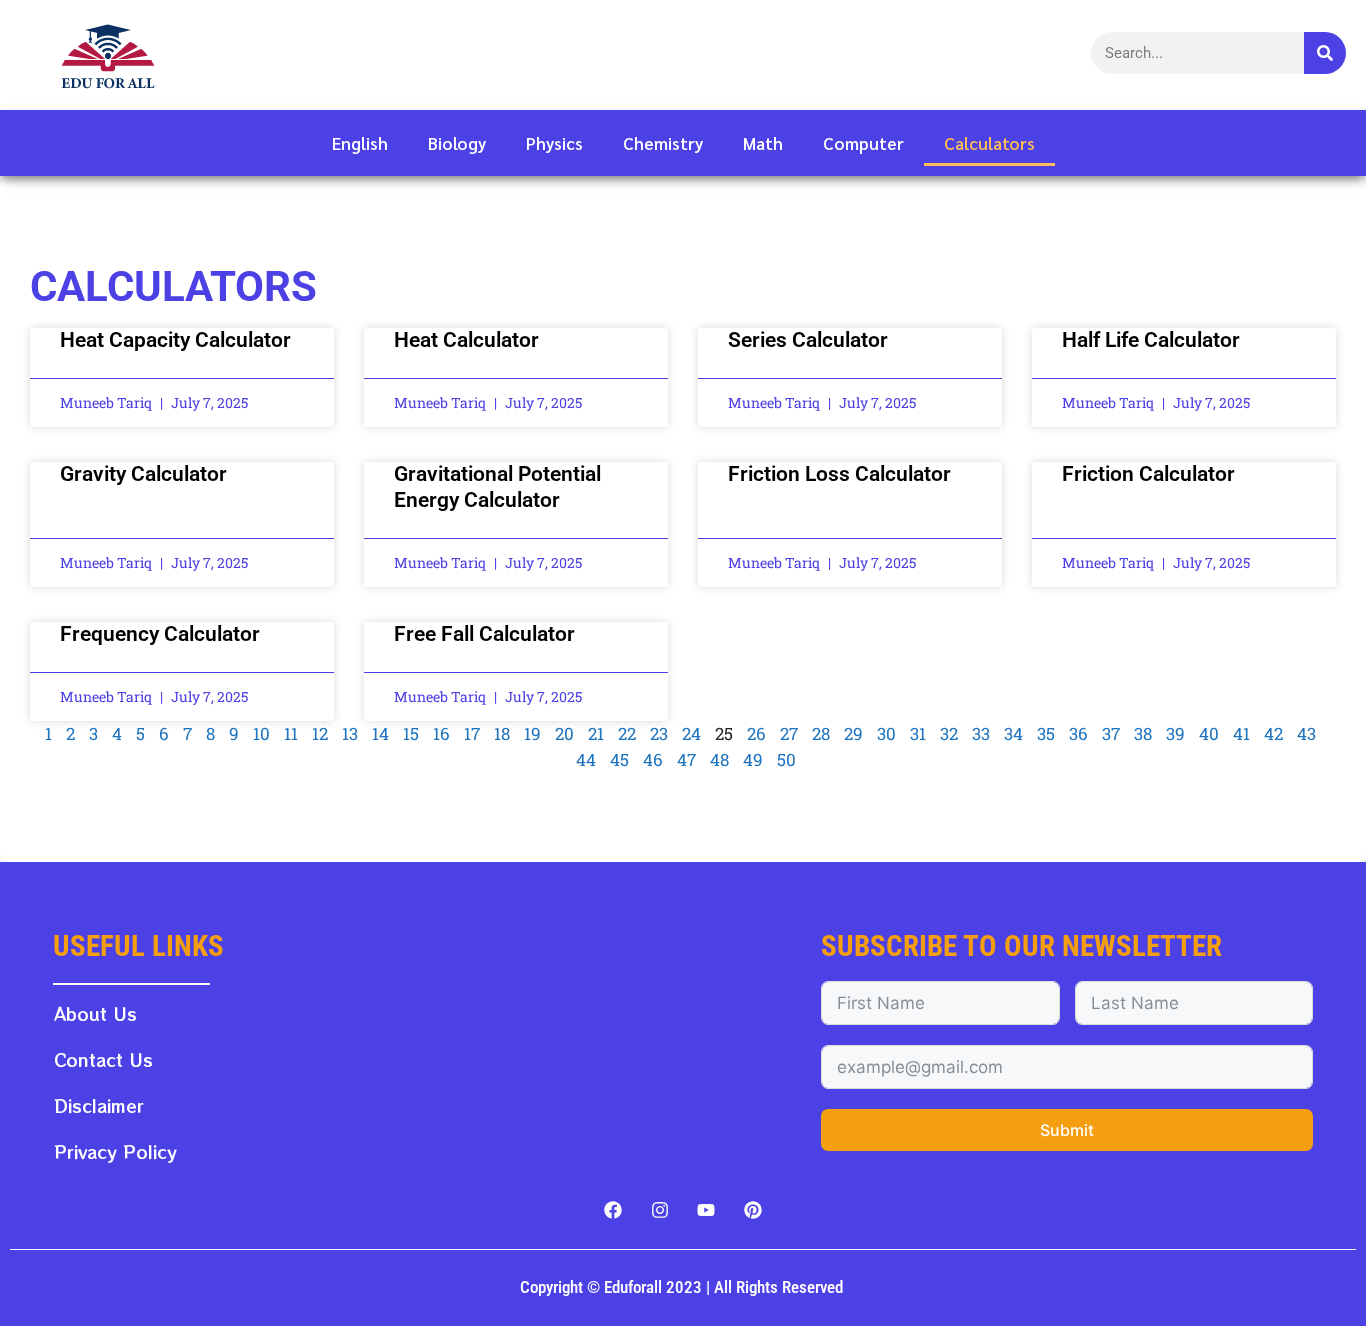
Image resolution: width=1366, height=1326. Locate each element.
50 (786, 759)
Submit (1067, 1130)
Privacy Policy (115, 1151)
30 (886, 733)
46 (653, 759)
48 (719, 759)
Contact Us (103, 1059)
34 (1013, 733)
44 (586, 759)
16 (441, 733)
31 (918, 733)
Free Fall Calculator (484, 634)
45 (619, 759)
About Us (95, 1013)
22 (627, 733)
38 (1143, 733)
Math (763, 143)
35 (1046, 733)
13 (350, 733)
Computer (863, 143)
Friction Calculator (1148, 474)
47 (686, 759)
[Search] (1325, 53)
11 (291, 733)
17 (472, 733)
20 (564, 733)
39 (1175, 733)
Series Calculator (808, 340)
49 (753, 759)
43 (1306, 733)
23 (659, 733)
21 (596, 733)
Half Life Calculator (1151, 340)
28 (821, 733)
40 (1209, 733)
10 (261, 733)
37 (1111, 733)
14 (380, 733)
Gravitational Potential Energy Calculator (497, 486)
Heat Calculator (466, 340)
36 (1078, 733)
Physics (554, 143)
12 (320, 733)
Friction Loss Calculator (839, 474)
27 (789, 733)
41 (1241, 733)
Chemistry (663, 143)
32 (949, 733)
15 (411, 733)
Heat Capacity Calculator (175, 340)
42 (1273, 733)
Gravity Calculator (143, 474)
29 (853, 733)
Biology (457, 143)
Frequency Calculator (160, 634)
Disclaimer (99, 1105)
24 (691, 733)
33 (981, 733)
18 (502, 733)
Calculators (989, 143)
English (360, 143)
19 (532, 733)
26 (756, 733)
